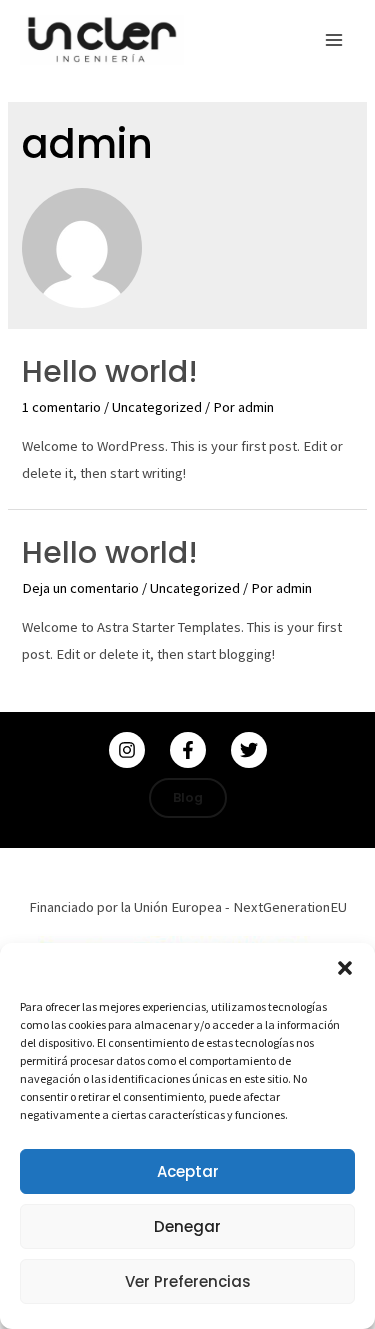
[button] (345, 968)
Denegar (187, 1226)
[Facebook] (188, 750)
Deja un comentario (80, 588)
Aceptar (188, 1171)
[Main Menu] (334, 40)
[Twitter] (249, 750)
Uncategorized (157, 407)
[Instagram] (127, 750)
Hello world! (110, 371)
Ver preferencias (188, 1281)
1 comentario (61, 407)
